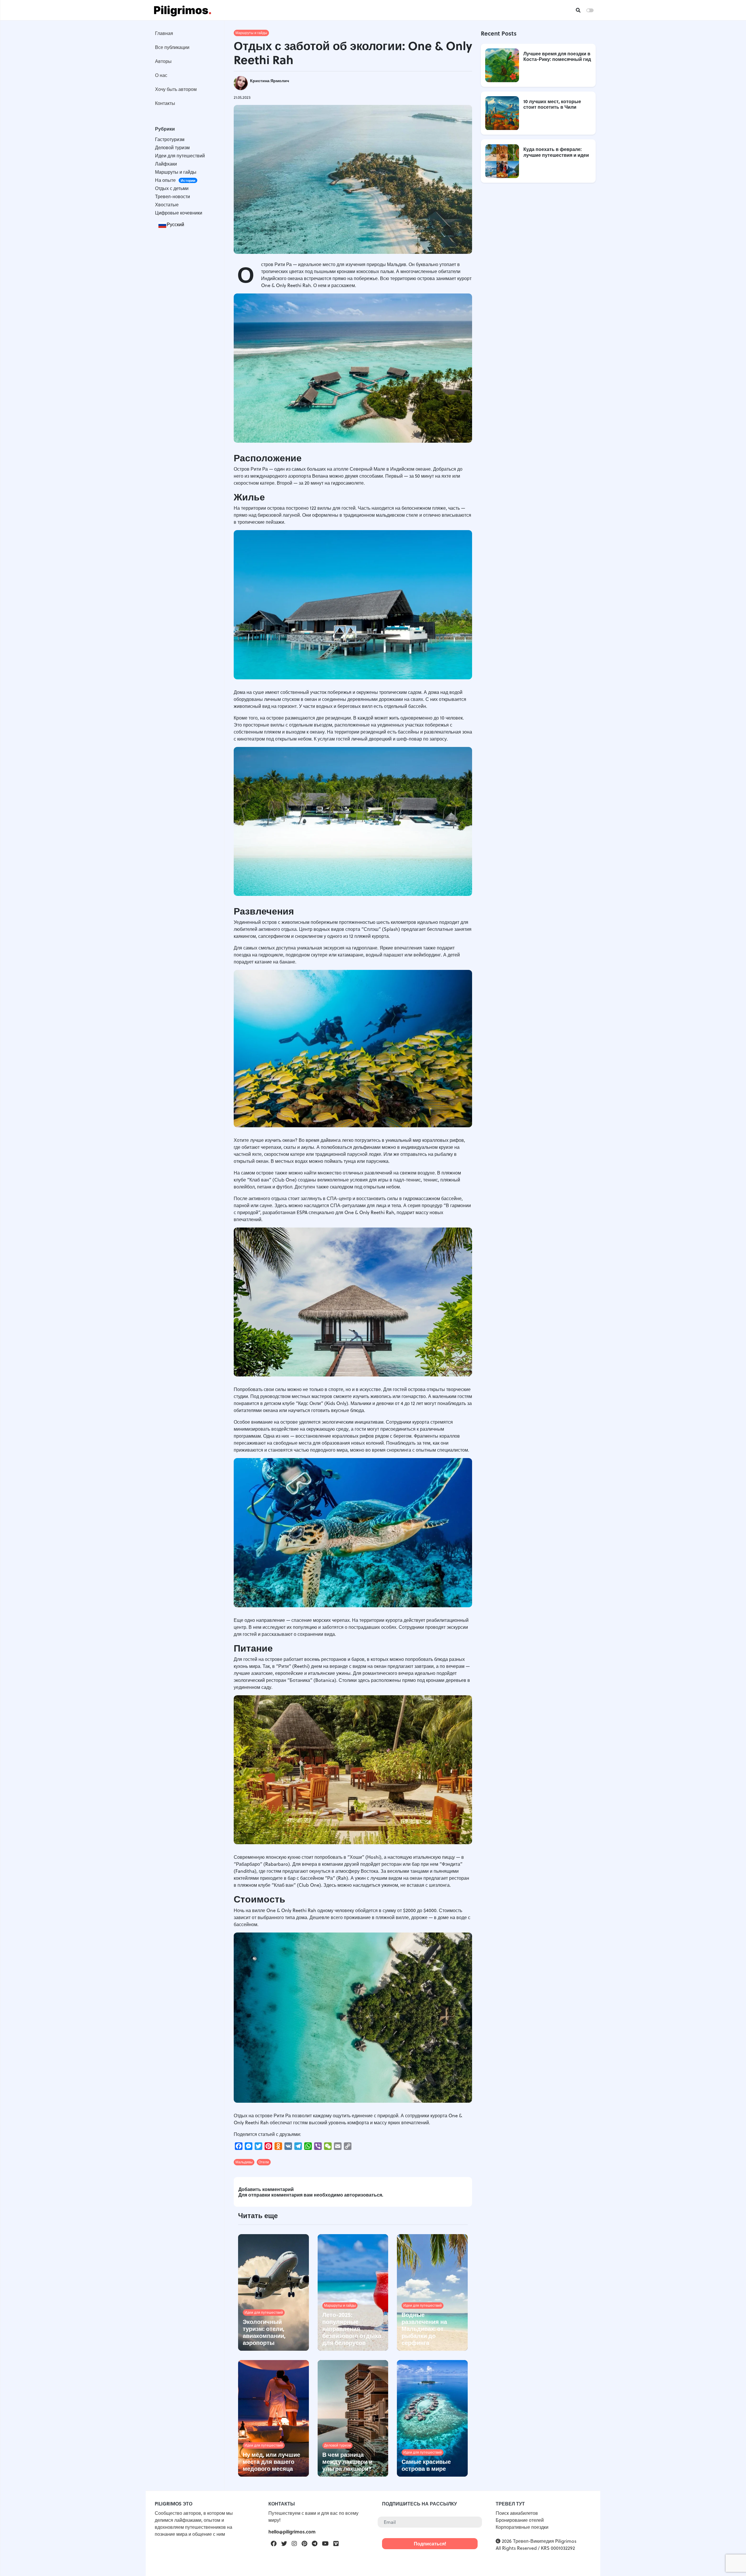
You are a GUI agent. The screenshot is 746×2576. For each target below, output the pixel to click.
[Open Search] (578, 10)
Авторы (163, 61)
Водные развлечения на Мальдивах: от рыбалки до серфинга (424, 2328)
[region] (185, 1141)
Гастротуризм (170, 139)
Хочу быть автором (176, 89)
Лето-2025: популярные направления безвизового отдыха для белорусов (352, 2328)
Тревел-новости (173, 196)
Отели (264, 2162)
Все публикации (172, 47)
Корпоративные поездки (522, 2527)
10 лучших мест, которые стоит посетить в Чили (552, 104)
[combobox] (171, 224)
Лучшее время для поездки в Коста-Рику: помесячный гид (557, 56)
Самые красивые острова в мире (426, 2465)
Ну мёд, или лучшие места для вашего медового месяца (271, 2461)
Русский (175, 224)
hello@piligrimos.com (292, 2532)
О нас (161, 75)
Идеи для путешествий (180, 156)
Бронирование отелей (520, 2520)
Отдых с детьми (172, 188)
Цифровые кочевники (179, 213)
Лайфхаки (166, 164)
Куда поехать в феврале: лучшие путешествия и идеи (556, 152)
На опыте (175, 180)
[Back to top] (731, 2561)
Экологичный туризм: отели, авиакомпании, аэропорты (264, 2332)
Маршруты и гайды (176, 172)
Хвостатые (167, 205)
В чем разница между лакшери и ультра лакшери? (347, 2461)
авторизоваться (363, 2195)
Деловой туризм (172, 147)
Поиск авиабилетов (517, 2513)
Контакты (165, 103)
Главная (164, 33)
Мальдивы (244, 2162)
